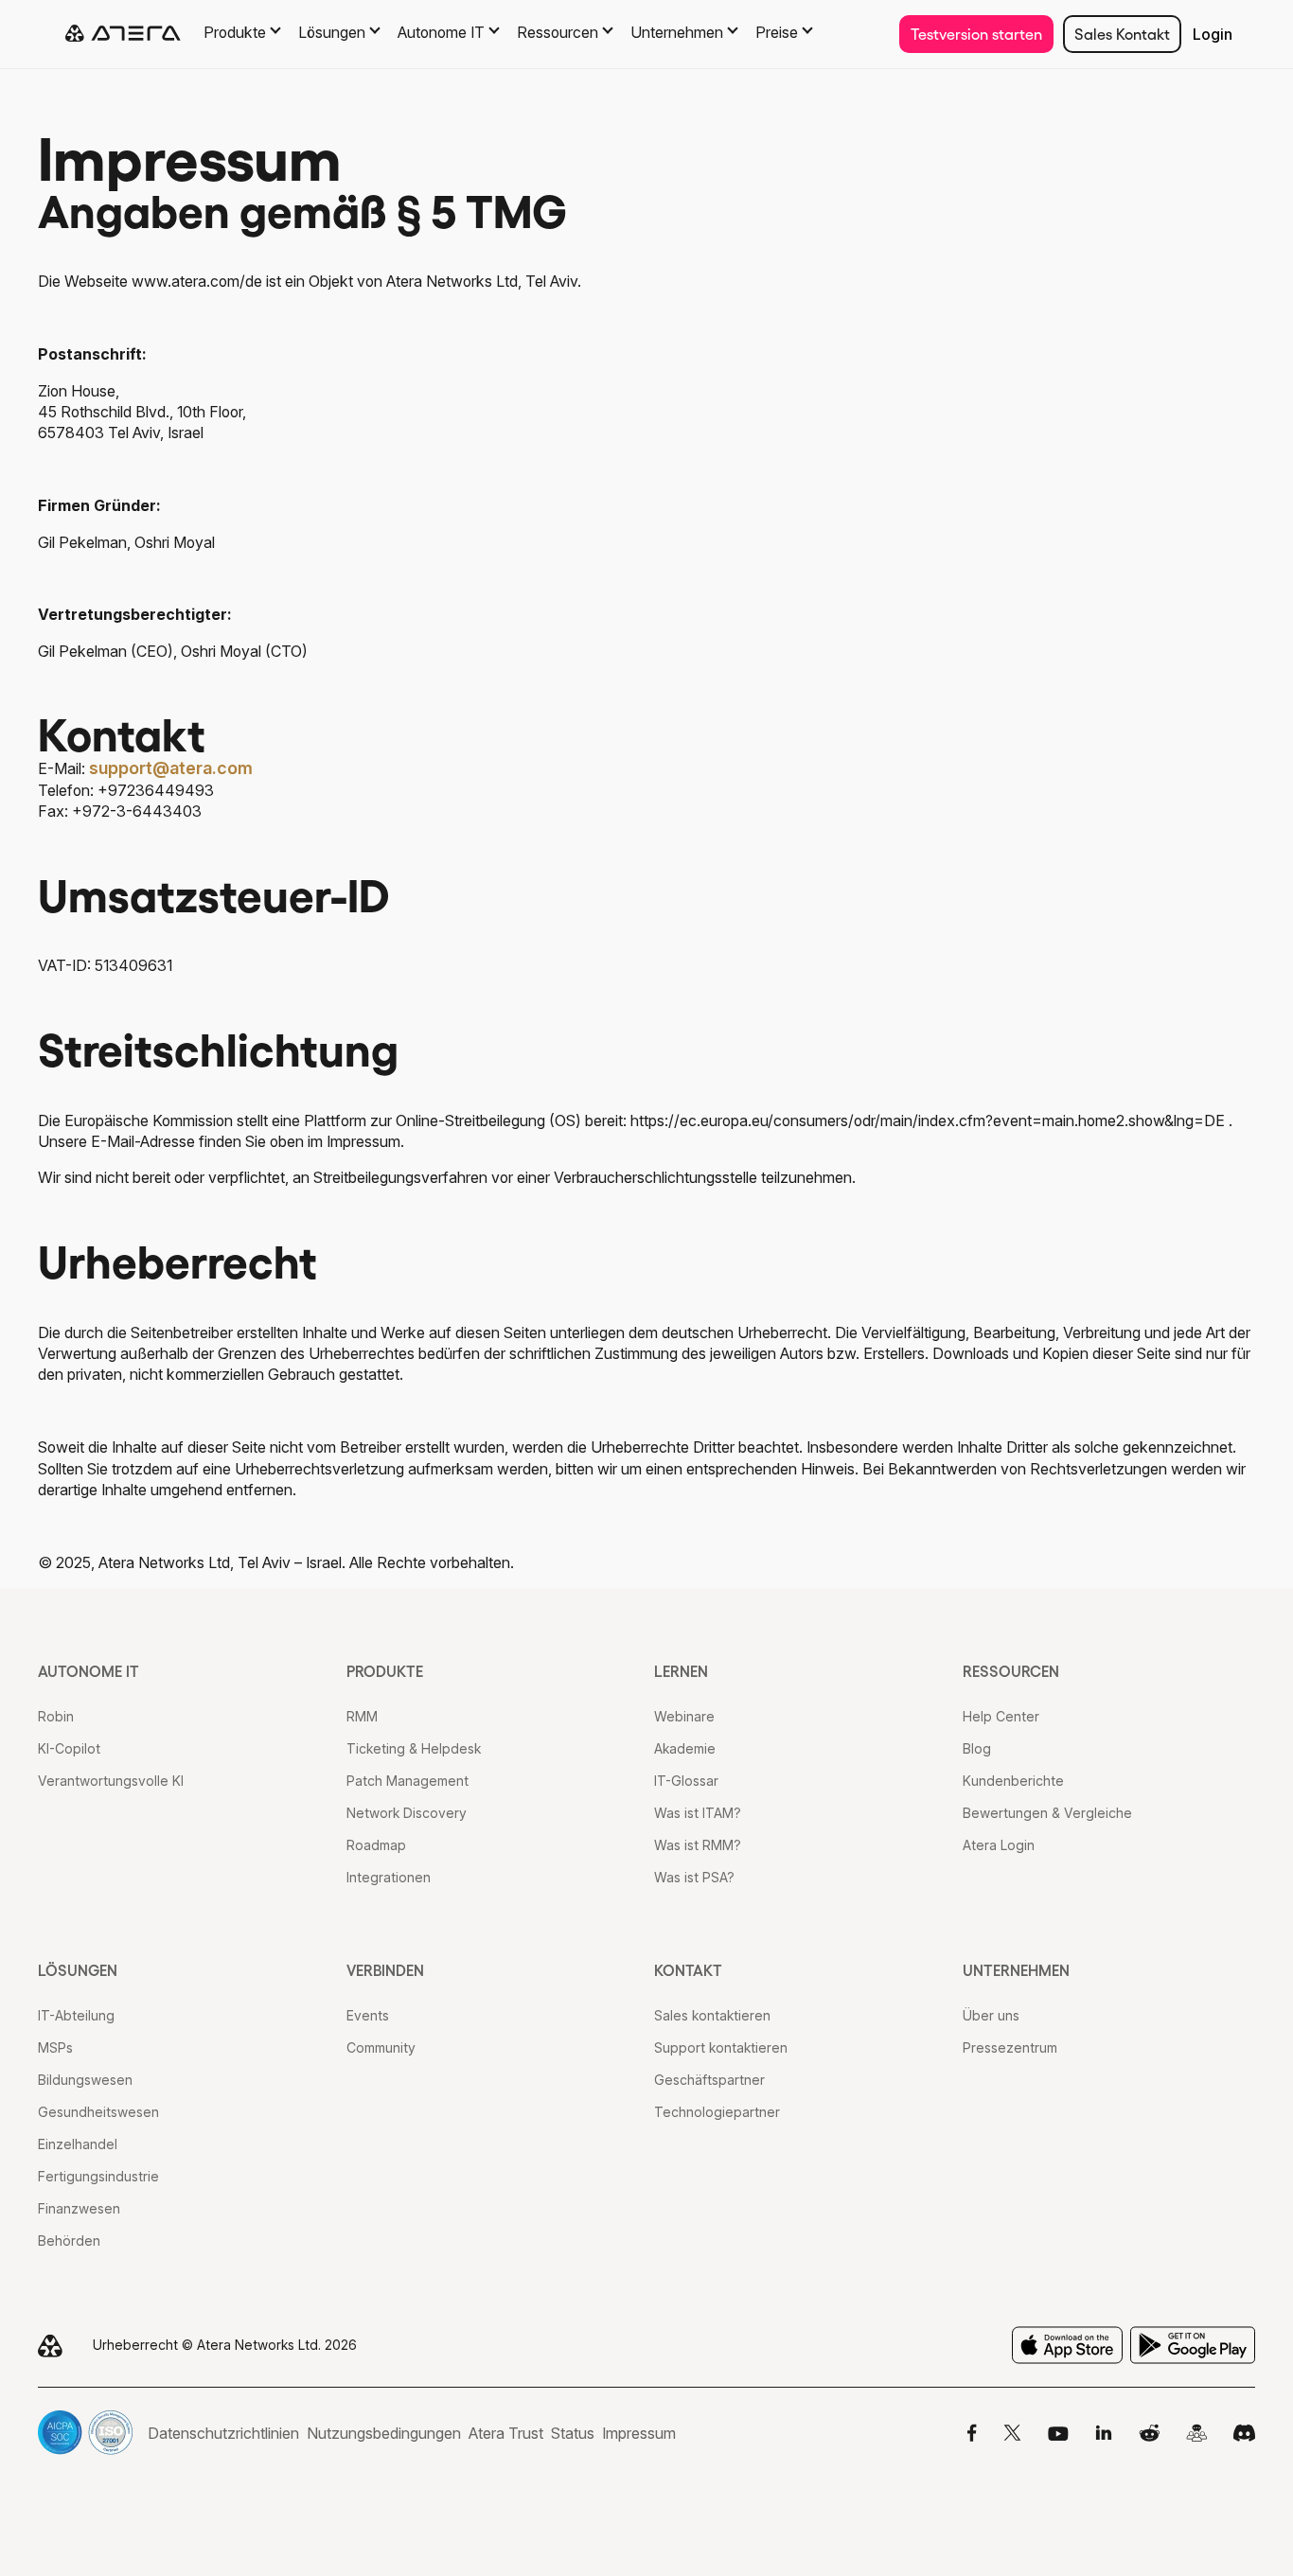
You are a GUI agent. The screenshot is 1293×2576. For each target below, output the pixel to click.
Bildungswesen (85, 2080)
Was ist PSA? (694, 1877)
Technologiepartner (717, 2112)
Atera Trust (506, 2433)
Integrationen (389, 1877)
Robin (56, 1716)
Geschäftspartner (709, 2080)
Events (368, 2015)
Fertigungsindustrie (98, 2176)
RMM (362, 1716)
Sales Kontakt (1122, 34)
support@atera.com (171, 768)
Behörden (69, 2241)
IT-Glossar (686, 1781)
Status (573, 2433)
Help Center (1001, 1716)
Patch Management (407, 1781)
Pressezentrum (1010, 2047)
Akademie (685, 1748)
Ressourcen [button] (558, 32)
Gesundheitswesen (98, 2112)
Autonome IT (89, 1671)
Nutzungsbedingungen (384, 2433)
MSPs (55, 2047)
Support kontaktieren (721, 2047)
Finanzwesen (79, 2208)
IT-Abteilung (76, 2015)
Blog (977, 1748)
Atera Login (999, 1845)
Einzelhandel (78, 2144)
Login (1213, 34)
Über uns (991, 2015)
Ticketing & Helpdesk (414, 1748)
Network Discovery (407, 1813)
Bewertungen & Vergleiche (1047, 1813)
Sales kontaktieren (712, 2015)
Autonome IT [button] (441, 32)
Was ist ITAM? (698, 1813)
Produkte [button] (235, 32)
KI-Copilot (69, 1748)
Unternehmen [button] (677, 32)
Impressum (639, 2433)
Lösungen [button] (332, 32)
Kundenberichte (1013, 1781)
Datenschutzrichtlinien (223, 2433)
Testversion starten (976, 34)
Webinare (684, 1716)
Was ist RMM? (698, 1845)
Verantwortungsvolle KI (111, 1781)
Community (381, 2047)
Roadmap (376, 1845)
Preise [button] (777, 32)
